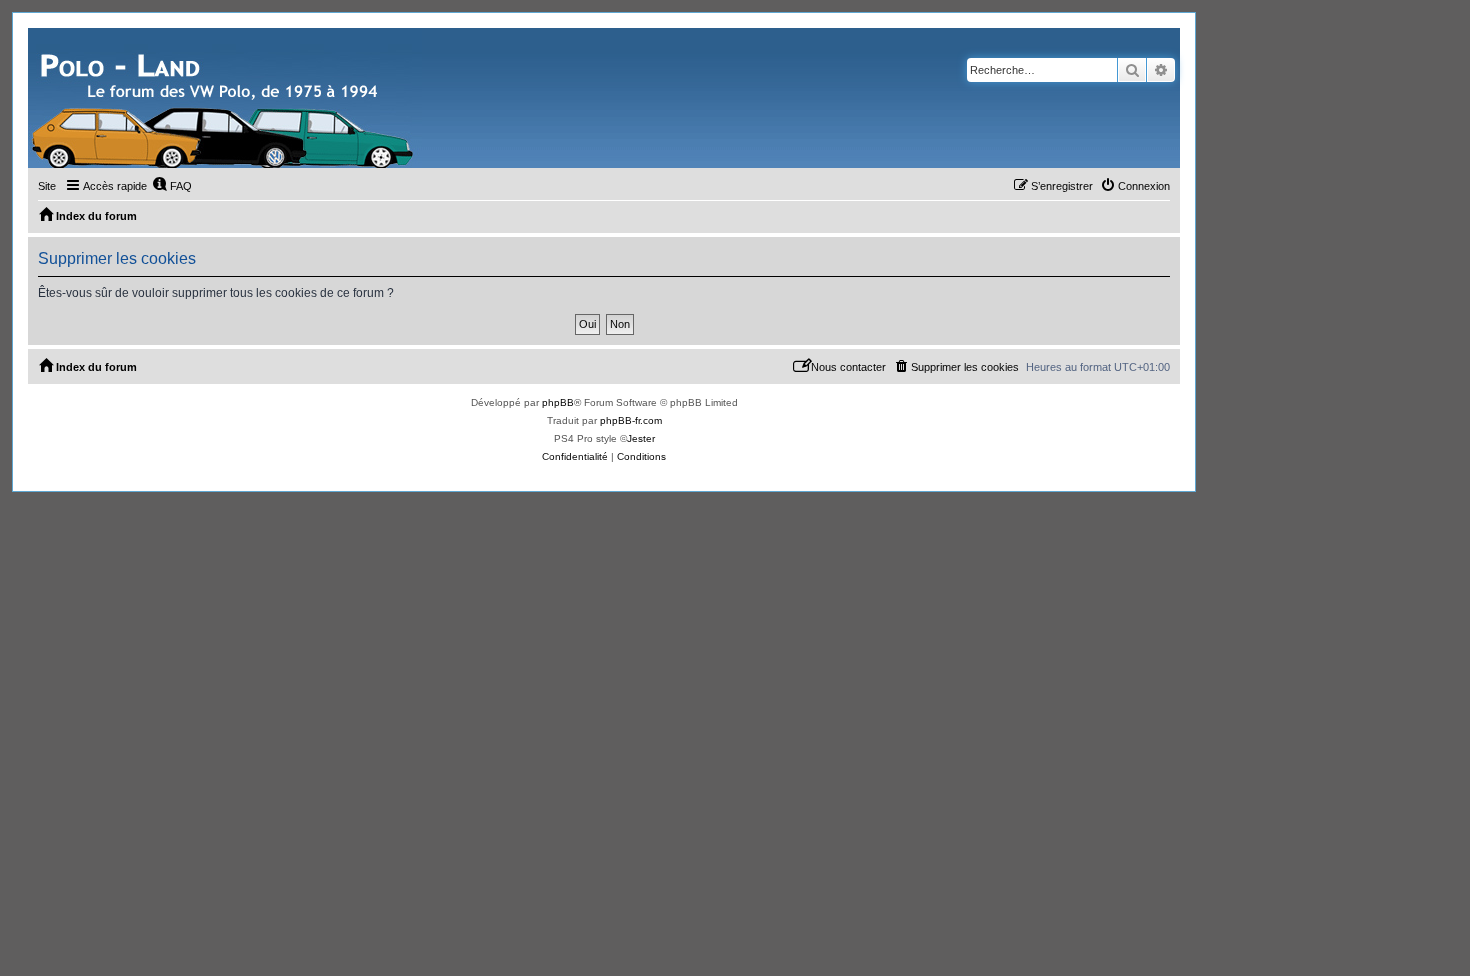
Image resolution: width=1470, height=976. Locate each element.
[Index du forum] (225, 98)
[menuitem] (172, 186)
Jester (641, 438)
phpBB (558, 402)
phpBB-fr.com (631, 420)
